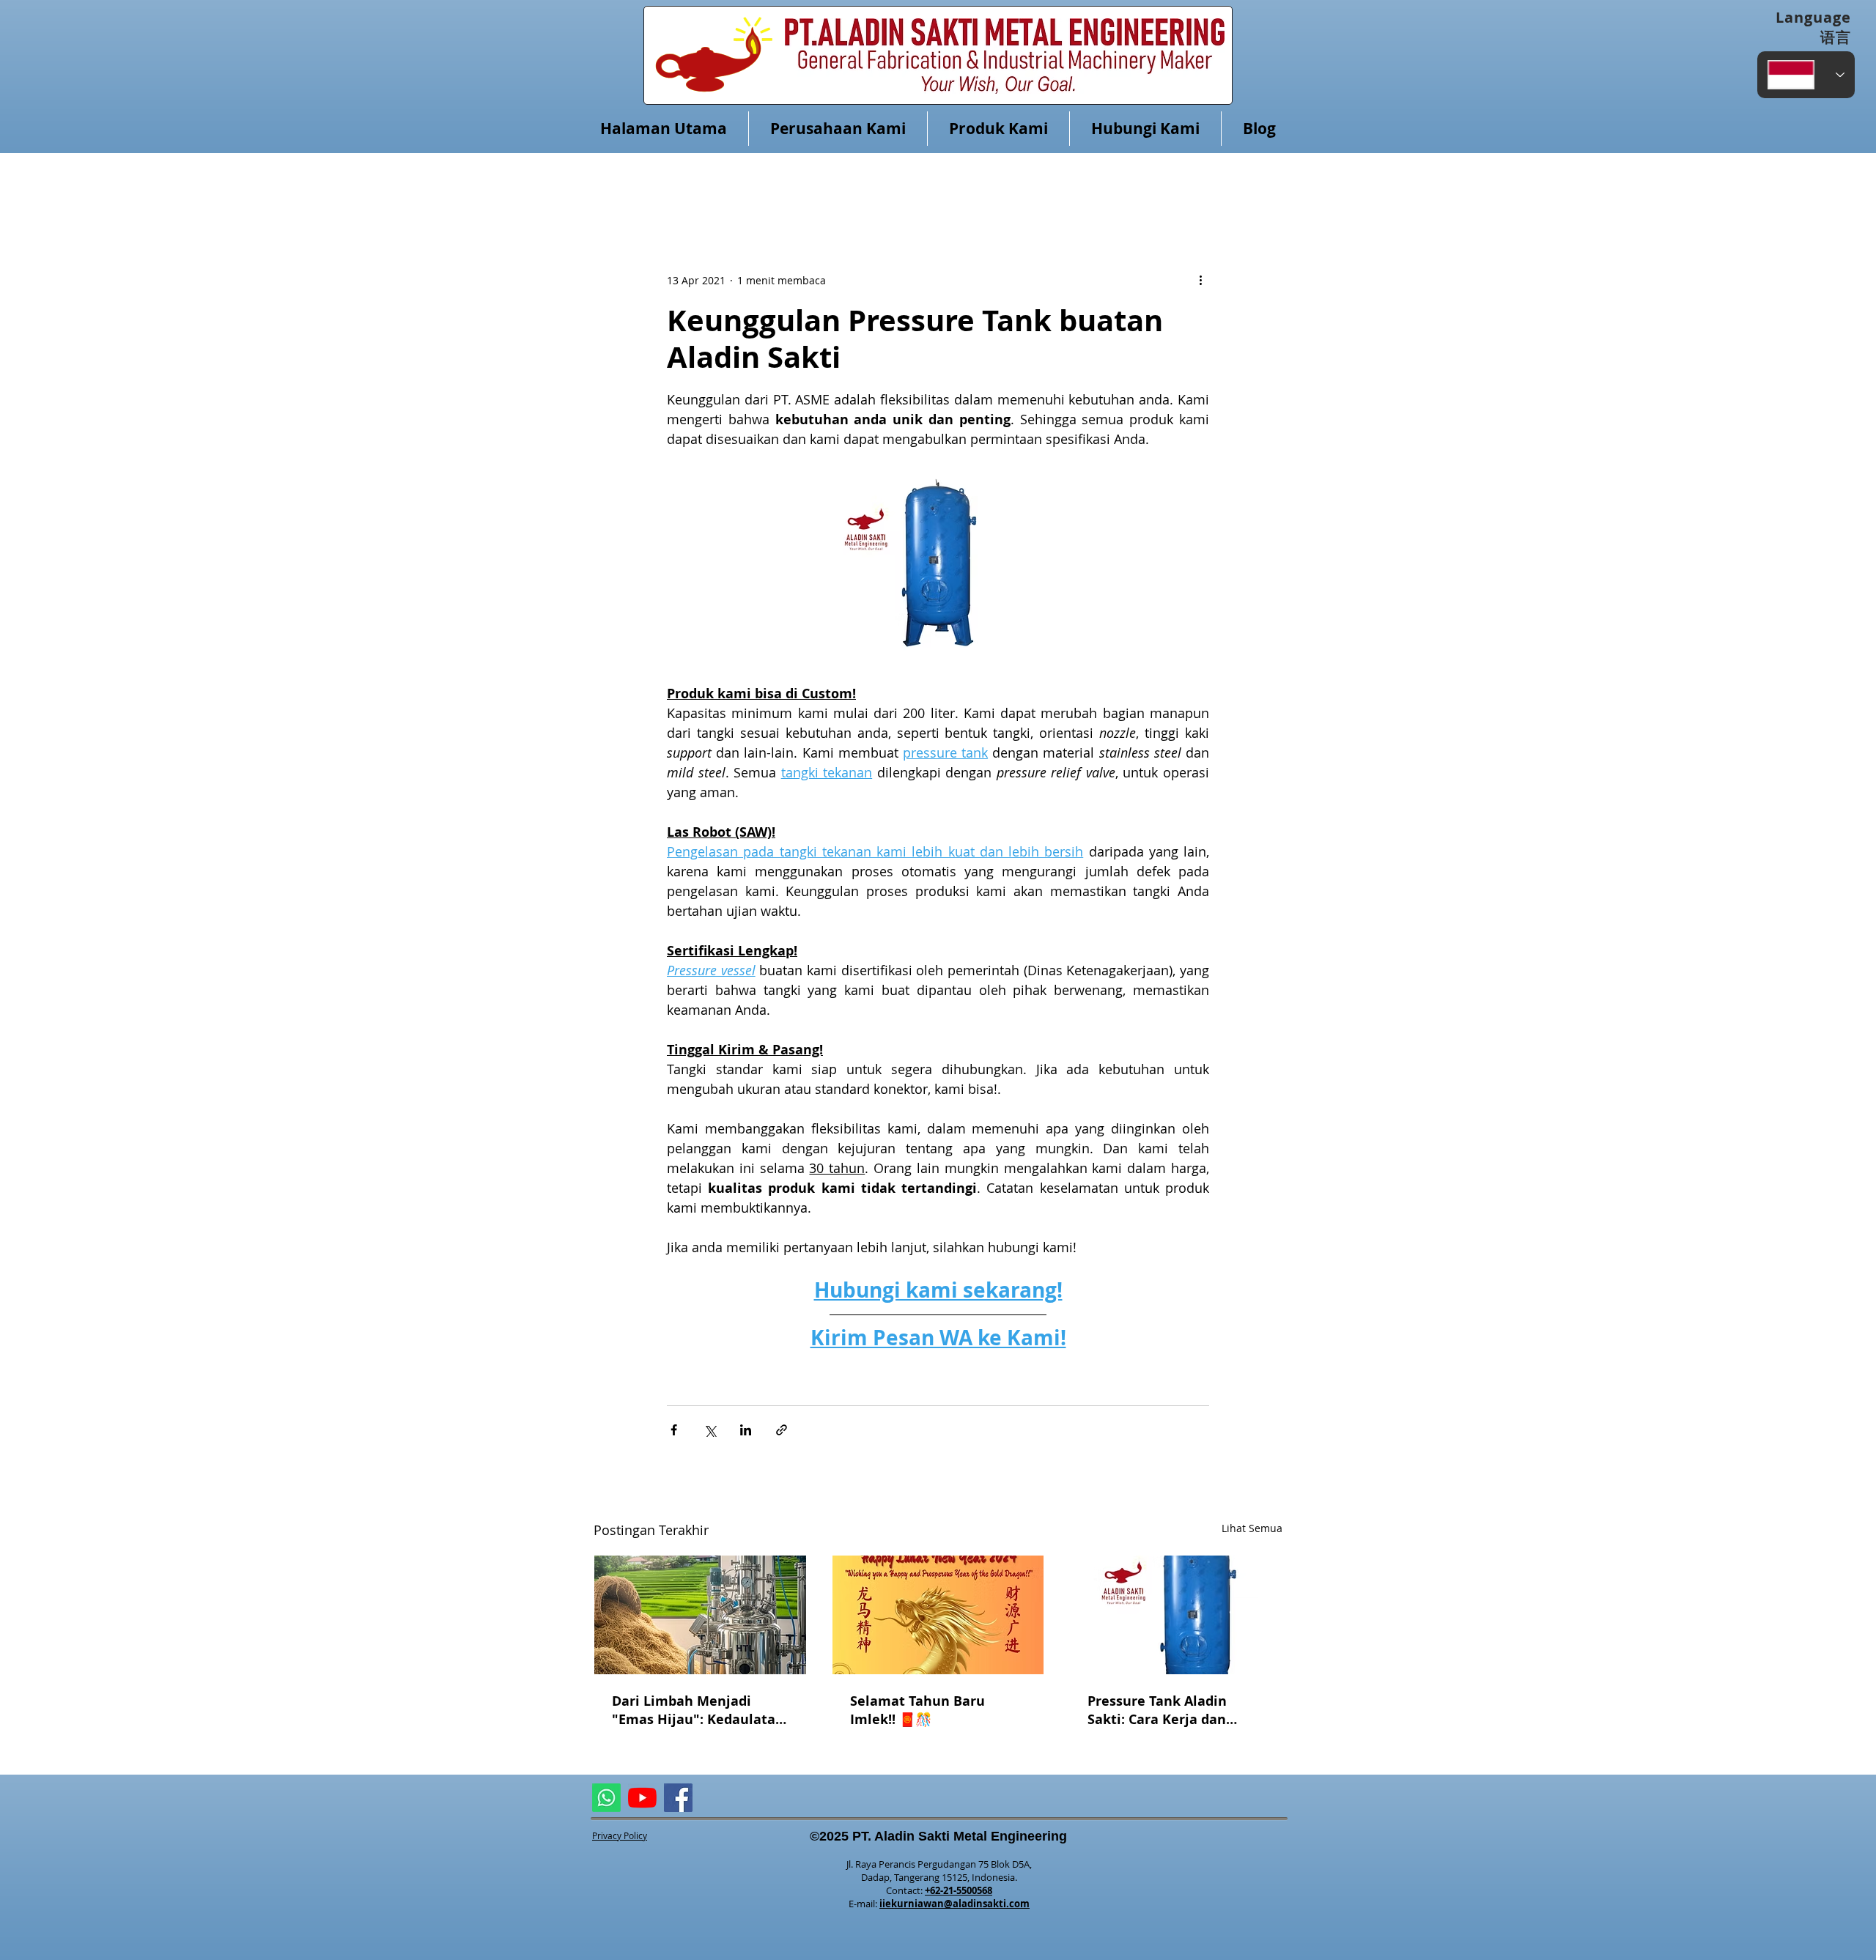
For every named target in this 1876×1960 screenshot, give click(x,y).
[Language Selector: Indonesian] (1806, 75)
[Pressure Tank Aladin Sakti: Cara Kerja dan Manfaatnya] (1176, 1615)
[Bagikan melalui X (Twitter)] (710, 1430)
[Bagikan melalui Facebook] (674, 1430)
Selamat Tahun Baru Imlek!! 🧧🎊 (917, 1710)
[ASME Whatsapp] (606, 1798)
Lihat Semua (1252, 1528)
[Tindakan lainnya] (1200, 280)
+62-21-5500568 (959, 1890)
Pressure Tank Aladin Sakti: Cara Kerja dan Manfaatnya (1157, 1710)
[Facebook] (678, 1798)
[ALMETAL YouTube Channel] (642, 1798)
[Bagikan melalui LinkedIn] (746, 1430)
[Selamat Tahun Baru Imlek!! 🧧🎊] (938, 1615)
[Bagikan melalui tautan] (782, 1430)
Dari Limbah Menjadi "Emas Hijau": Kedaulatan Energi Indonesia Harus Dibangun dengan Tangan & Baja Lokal (698, 1710)
